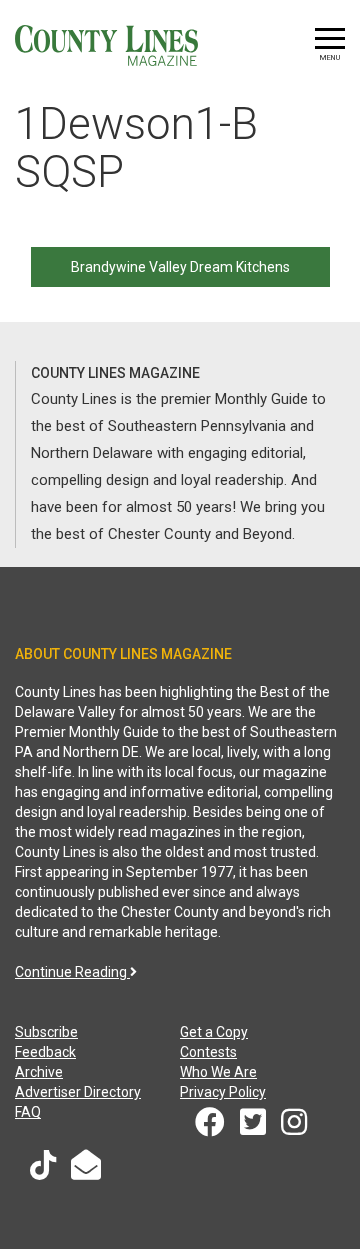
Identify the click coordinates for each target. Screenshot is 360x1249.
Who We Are (218, 1072)
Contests (208, 1052)
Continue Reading (72, 972)
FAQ (28, 1112)
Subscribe (46, 1032)
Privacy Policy (223, 1092)
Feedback (45, 1052)
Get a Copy (214, 1032)
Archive (39, 1072)
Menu (330, 57)
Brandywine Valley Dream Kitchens (180, 267)
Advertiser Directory (78, 1092)
